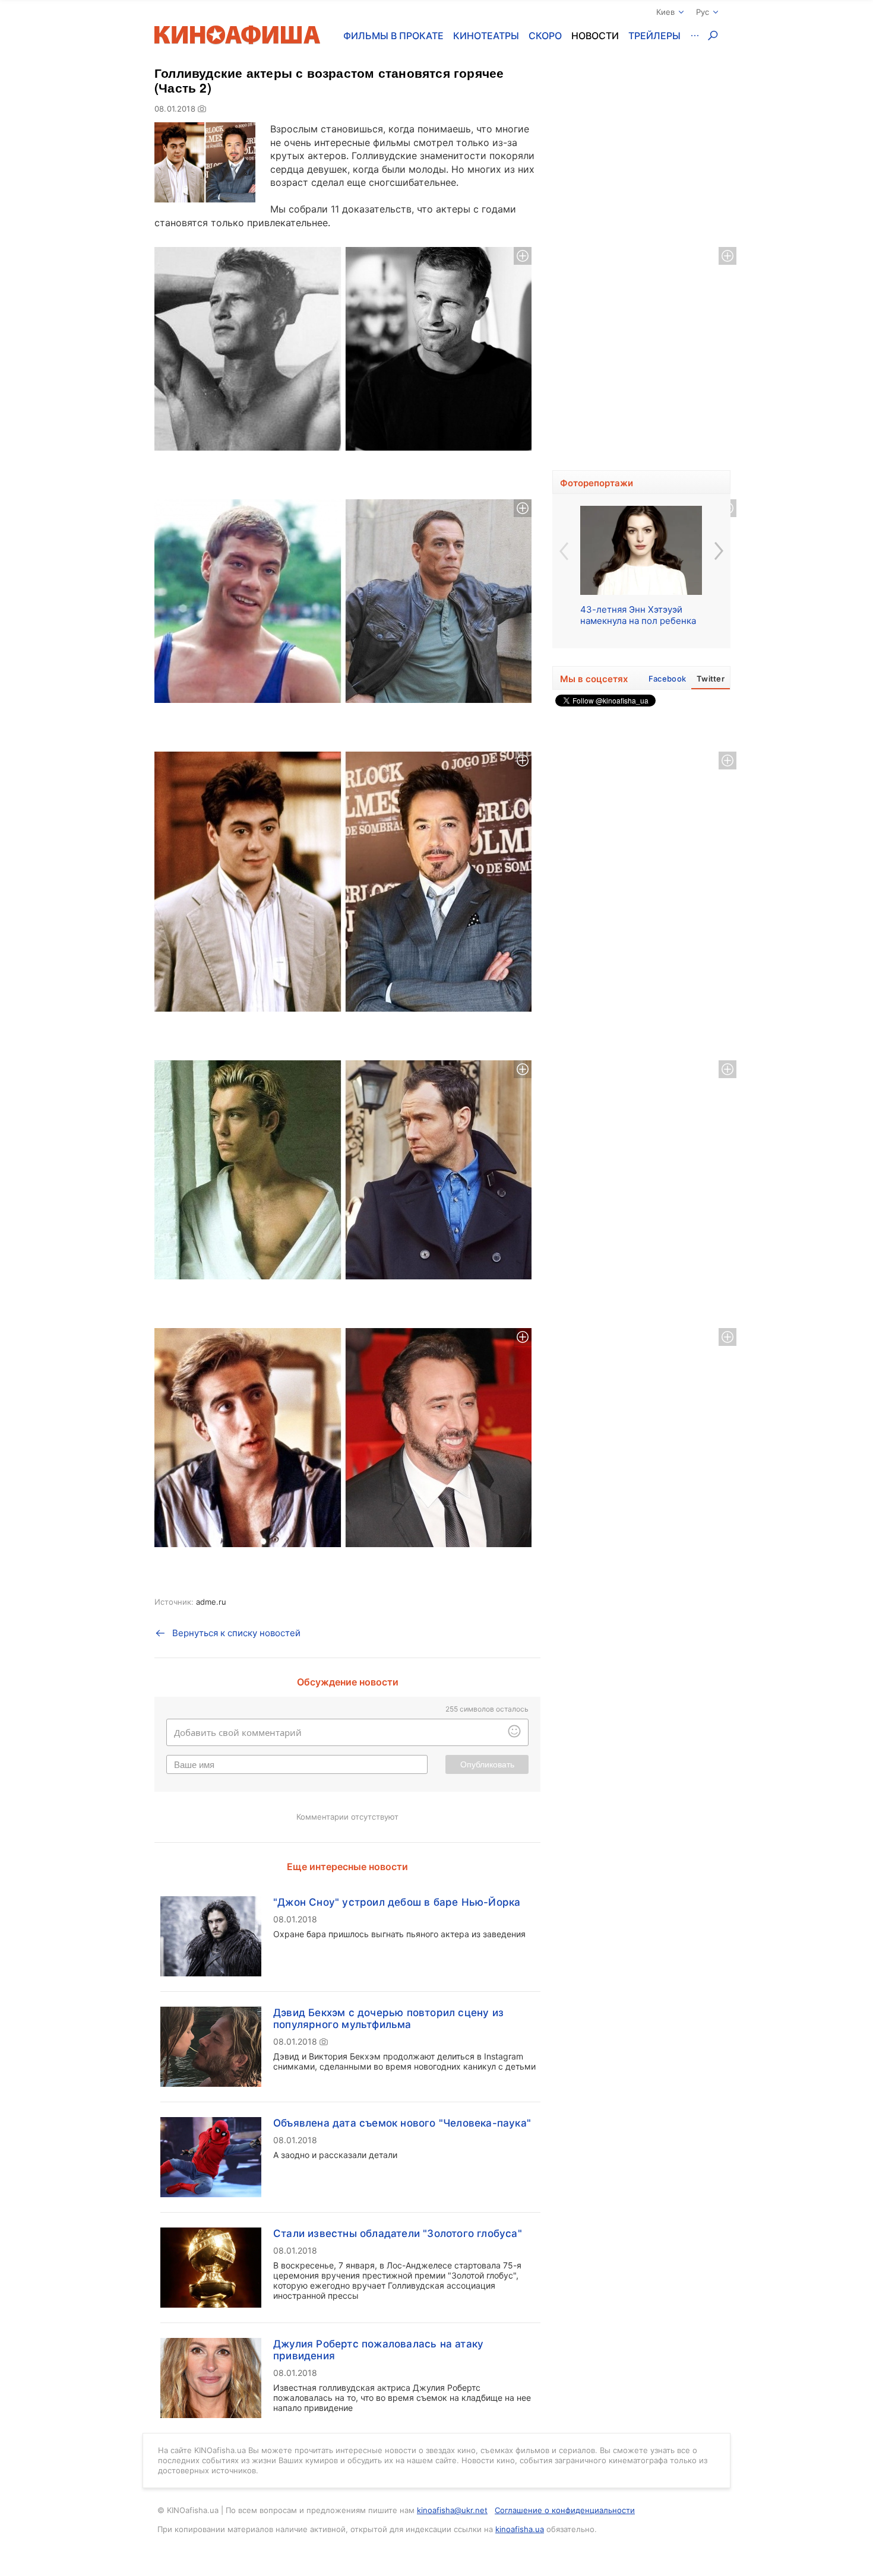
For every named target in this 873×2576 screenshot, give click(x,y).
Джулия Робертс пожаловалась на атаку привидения (378, 2350)
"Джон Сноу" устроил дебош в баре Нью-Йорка (397, 1902)
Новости (595, 36)
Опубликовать (487, 1764)
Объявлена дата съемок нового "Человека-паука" (402, 2123)
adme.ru (211, 1602)
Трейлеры (654, 36)
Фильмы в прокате (393, 36)
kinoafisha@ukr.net (452, 2510)
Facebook (667, 679)
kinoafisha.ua (520, 2529)
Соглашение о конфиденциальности (565, 2510)
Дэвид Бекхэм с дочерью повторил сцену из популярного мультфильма (388, 2019)
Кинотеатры (486, 36)
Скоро (545, 36)
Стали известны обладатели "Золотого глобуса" (398, 2233)
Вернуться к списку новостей (236, 1633)
